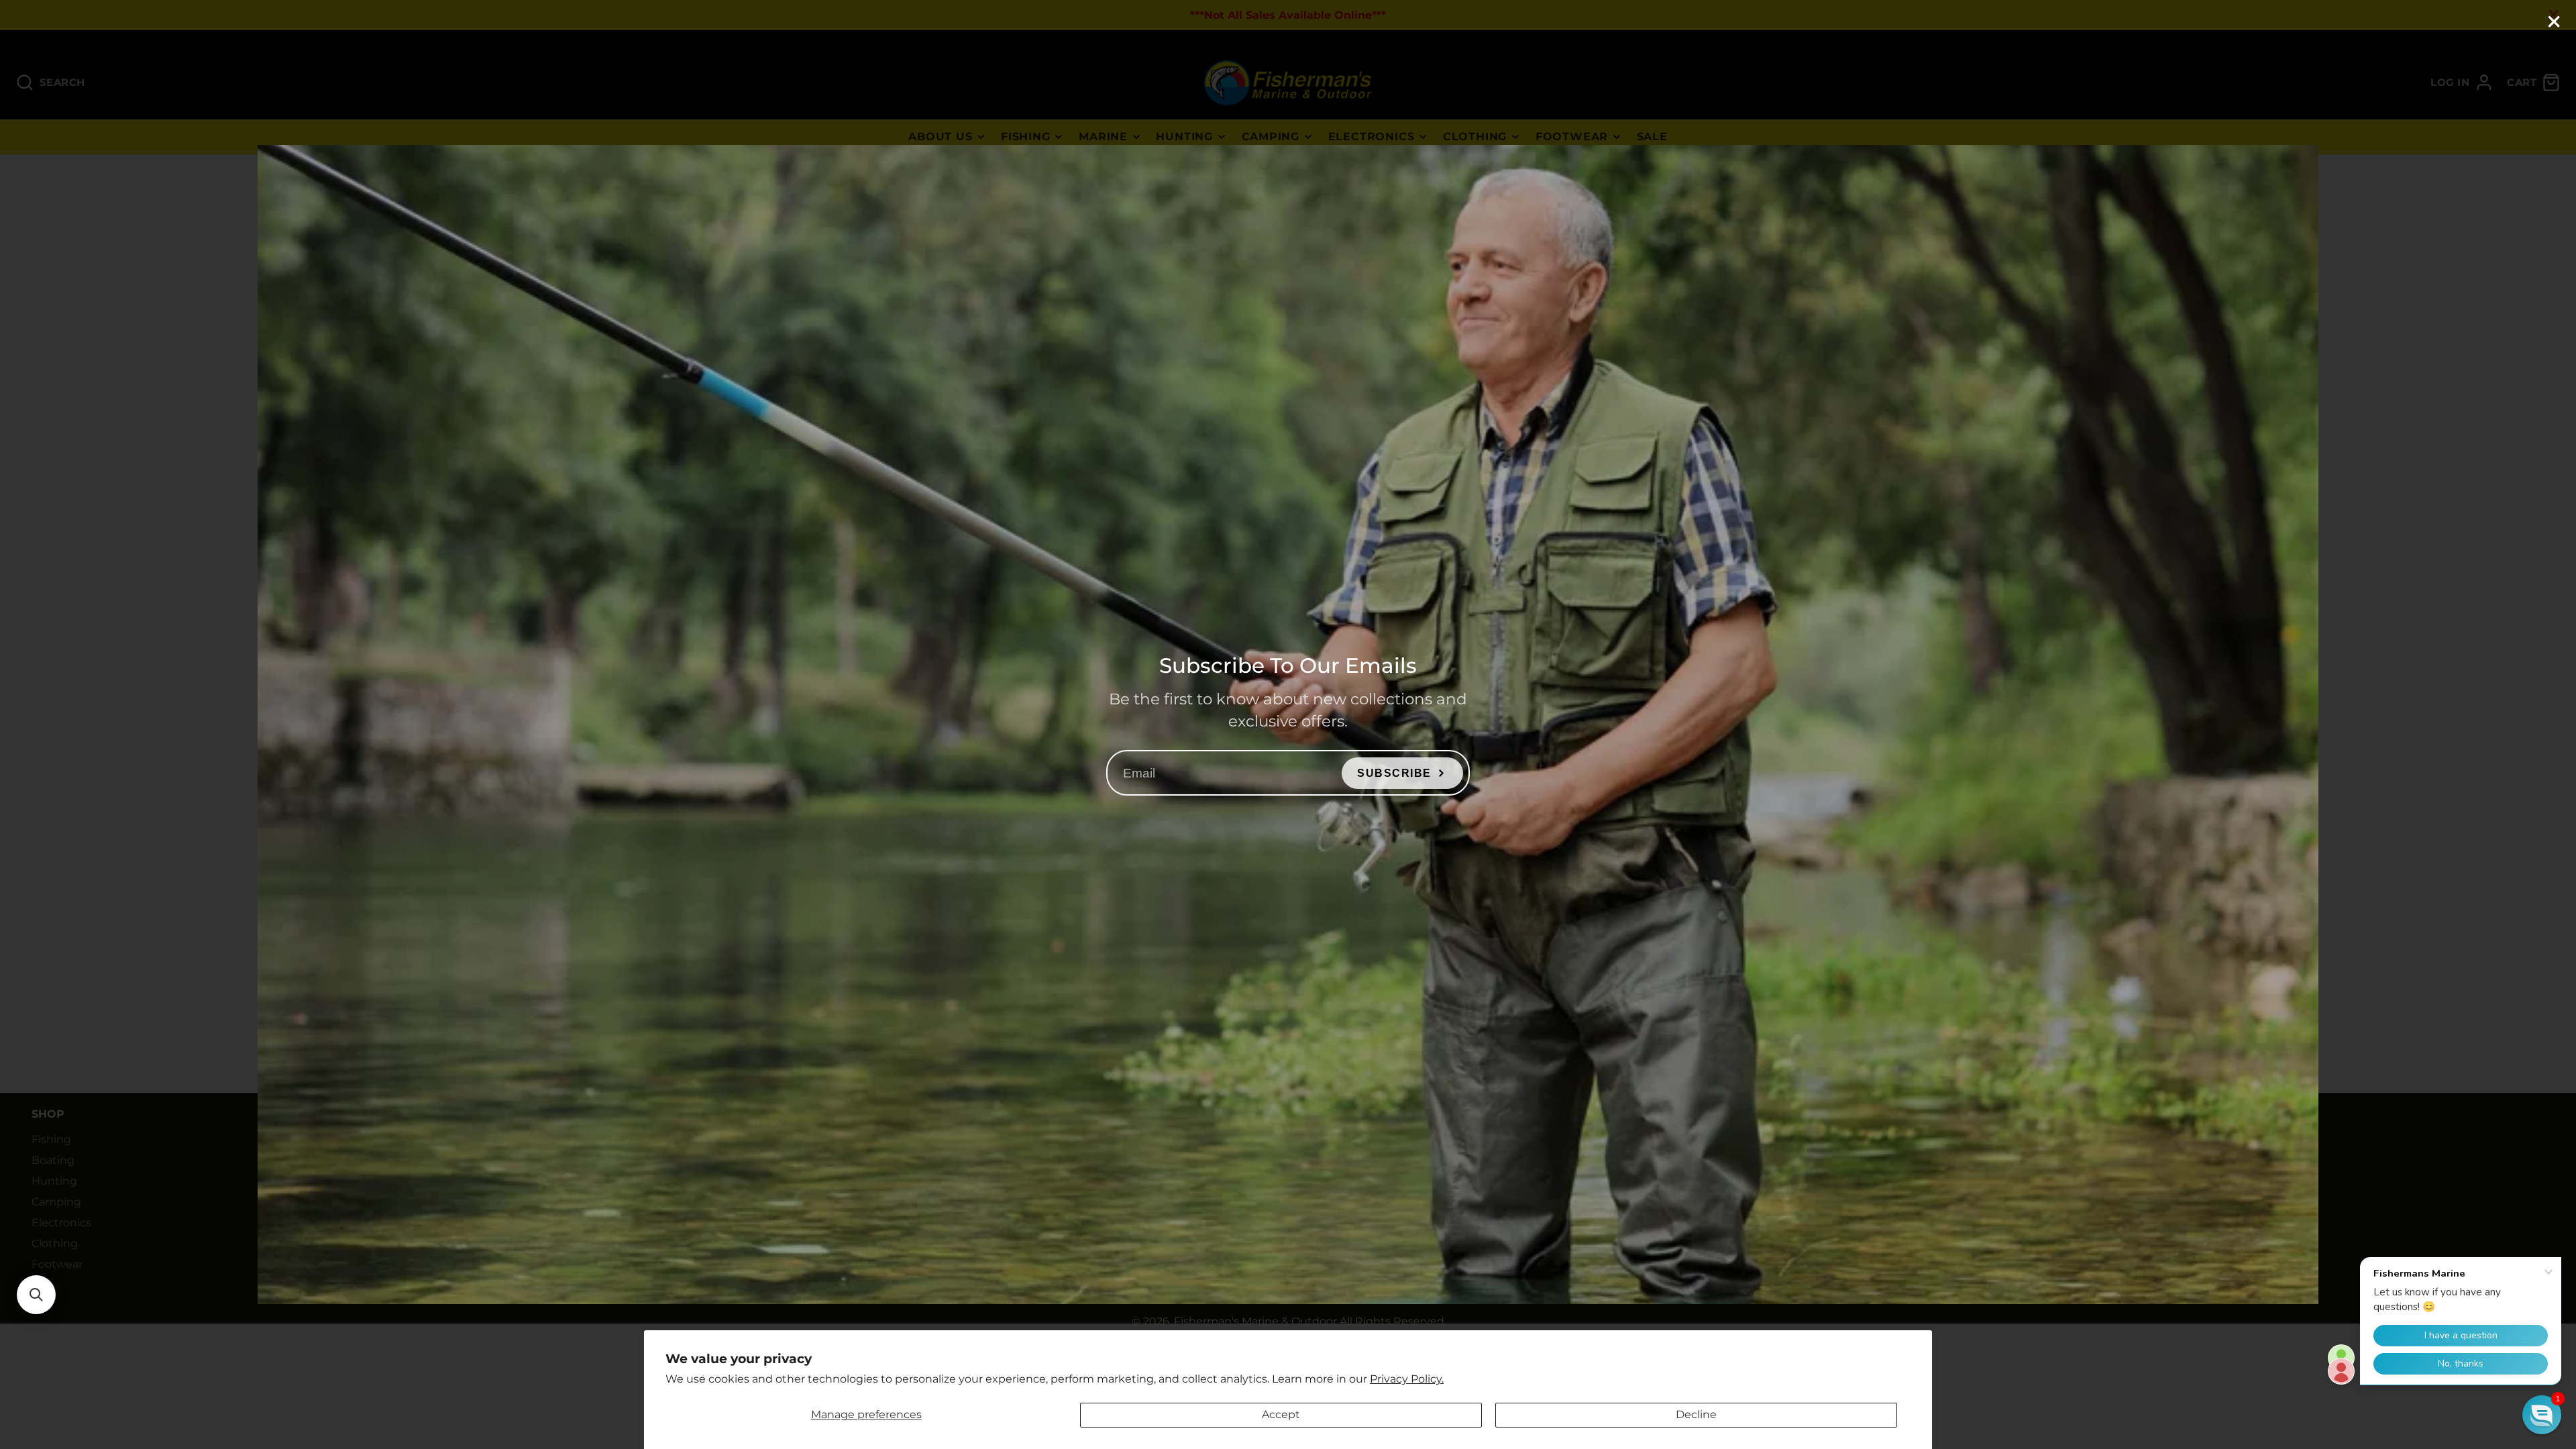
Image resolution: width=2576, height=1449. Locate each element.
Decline (1696, 1414)
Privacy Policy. (1407, 1379)
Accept (1281, 1414)
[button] (36, 1295)
